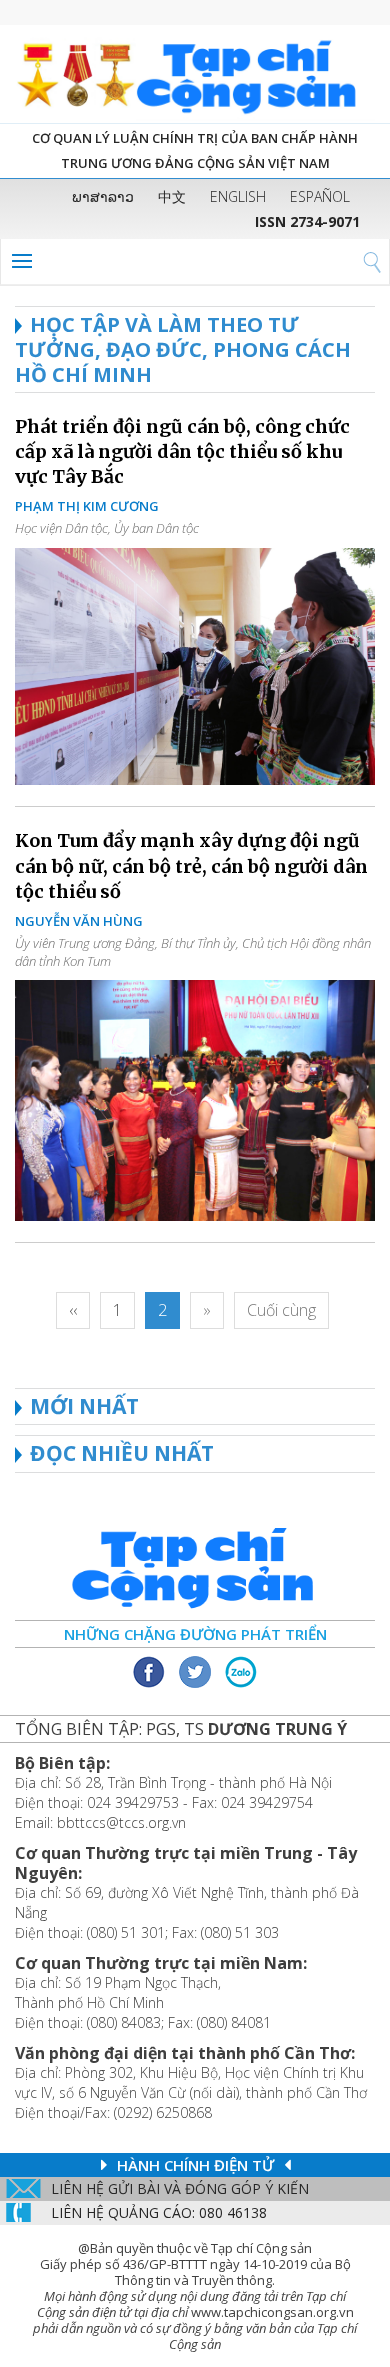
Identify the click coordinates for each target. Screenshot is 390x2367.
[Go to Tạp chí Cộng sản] (195, 74)
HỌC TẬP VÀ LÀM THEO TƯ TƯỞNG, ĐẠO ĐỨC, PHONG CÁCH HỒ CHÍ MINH (183, 349)
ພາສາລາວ (103, 196)
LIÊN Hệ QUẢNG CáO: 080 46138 (159, 2212)
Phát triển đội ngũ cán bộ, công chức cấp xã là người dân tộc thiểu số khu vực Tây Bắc (182, 451)
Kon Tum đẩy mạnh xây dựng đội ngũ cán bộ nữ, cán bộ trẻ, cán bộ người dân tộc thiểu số (191, 865)
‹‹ (73, 1310)
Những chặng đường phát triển (195, 1634)
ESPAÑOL (320, 196)
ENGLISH (238, 196)
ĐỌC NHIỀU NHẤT (122, 1453)
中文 (172, 196)
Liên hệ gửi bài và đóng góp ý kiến (180, 2188)
